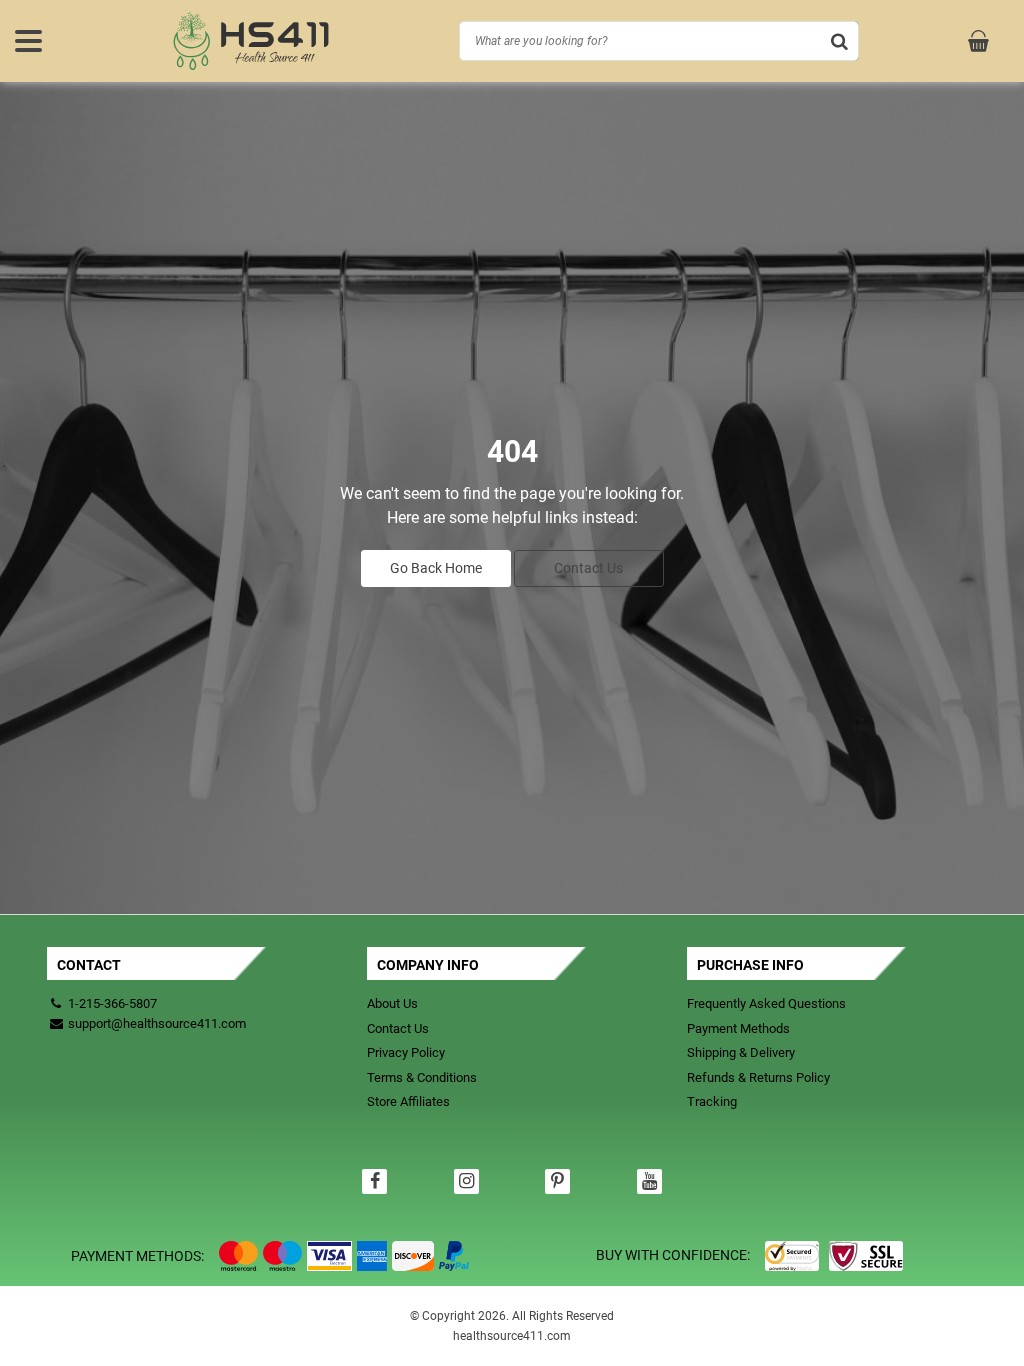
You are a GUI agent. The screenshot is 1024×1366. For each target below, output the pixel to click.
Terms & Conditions (422, 1077)
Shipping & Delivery (741, 1052)
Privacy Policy (406, 1052)
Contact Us (588, 568)
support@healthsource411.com (155, 1023)
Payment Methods (738, 1028)
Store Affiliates (408, 1101)
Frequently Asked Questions (766, 1003)
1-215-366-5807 (112, 1003)
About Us (392, 1003)
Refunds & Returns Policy (758, 1077)
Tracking (712, 1101)
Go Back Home (436, 568)
